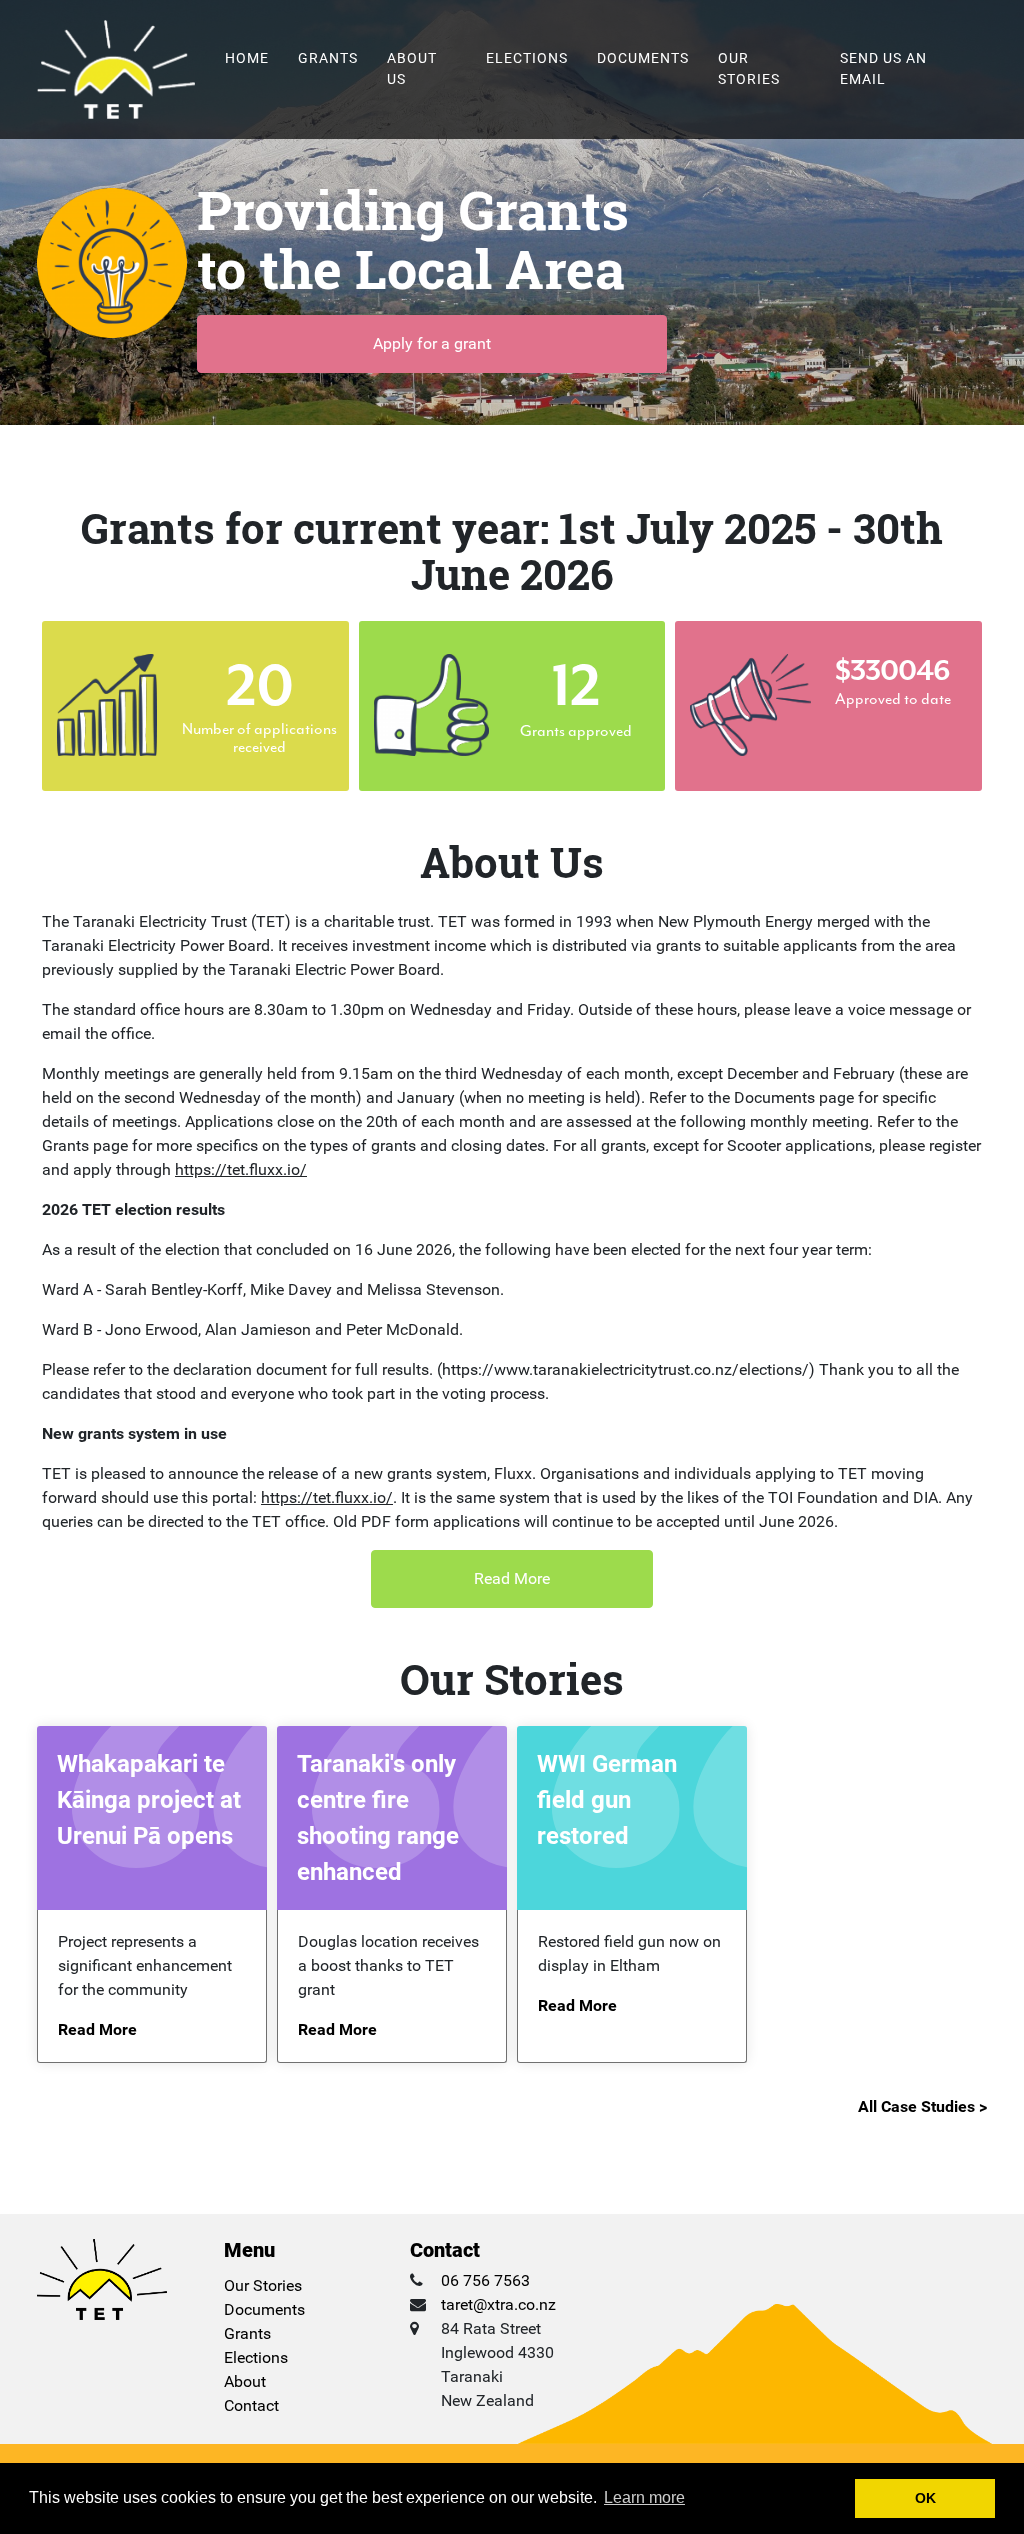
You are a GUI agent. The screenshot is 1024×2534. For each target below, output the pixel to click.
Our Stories (749, 69)
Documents (643, 58)
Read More (97, 2029)
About (245, 2381)
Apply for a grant (432, 343)
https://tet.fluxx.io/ (241, 1169)
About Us (412, 69)
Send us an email (883, 69)
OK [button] (925, 2498)
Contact (251, 2405)
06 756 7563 (485, 2280)
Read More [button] (512, 1578)
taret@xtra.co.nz (498, 2304)
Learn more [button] (644, 2497)
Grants (328, 58)
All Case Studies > (922, 2106)
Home (247, 58)
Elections (527, 58)
